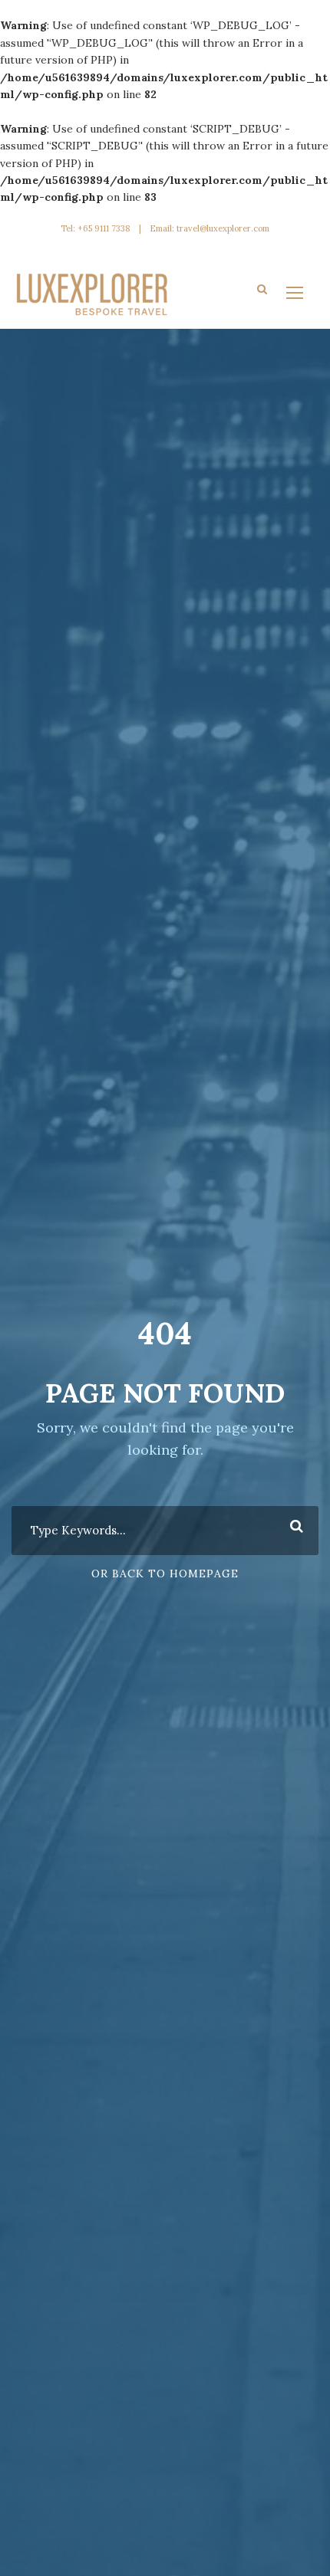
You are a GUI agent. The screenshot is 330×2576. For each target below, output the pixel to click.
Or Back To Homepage (165, 1573)
